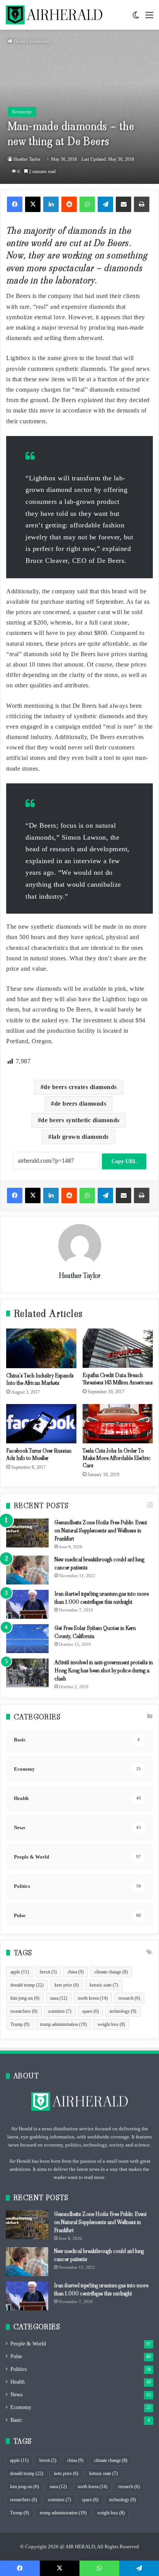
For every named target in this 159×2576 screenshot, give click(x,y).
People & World (28, 2344)
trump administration (63, 2024)
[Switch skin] (136, 18)
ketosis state (104, 1985)
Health (18, 2382)
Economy (40, 41)
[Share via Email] (123, 204)
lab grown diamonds (80, 1137)
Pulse (16, 2356)
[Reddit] (69, 204)
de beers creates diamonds (80, 1087)
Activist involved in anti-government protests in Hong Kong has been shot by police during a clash (104, 1670)
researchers (24, 2011)
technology (123, 2011)
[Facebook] (15, 204)
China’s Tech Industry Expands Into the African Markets (40, 1379)
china (76, 1972)
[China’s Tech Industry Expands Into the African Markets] (41, 1348)
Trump (20, 2024)
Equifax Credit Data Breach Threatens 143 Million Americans (118, 1379)
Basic (16, 2420)
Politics (19, 2369)
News (16, 2395)
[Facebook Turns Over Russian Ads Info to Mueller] (41, 1424)
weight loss (111, 2024)
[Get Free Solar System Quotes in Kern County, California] (27, 1639)
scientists (60, 2011)
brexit (48, 1972)
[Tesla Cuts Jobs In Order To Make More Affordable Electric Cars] (118, 1424)
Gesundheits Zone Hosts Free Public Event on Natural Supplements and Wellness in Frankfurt (101, 1530)
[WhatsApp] (87, 204)
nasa (59, 1998)
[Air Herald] (54, 15)
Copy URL (124, 1161)
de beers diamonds (80, 1104)
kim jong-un (25, 1998)
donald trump (27, 1985)
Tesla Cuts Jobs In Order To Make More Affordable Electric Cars (117, 1458)
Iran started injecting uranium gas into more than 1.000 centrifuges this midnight (101, 1598)
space (90, 2011)
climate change (111, 1972)
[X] (33, 204)
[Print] (142, 204)
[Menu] (149, 18)
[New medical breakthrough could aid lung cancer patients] (27, 1570)
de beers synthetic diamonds (80, 1120)
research (129, 1998)
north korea (93, 1998)
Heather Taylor (27, 159)
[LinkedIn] (51, 204)
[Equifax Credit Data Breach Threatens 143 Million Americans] (118, 1348)
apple (20, 1972)
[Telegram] (105, 204)
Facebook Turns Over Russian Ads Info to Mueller (39, 1454)
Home (19, 41)
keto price (67, 1985)
